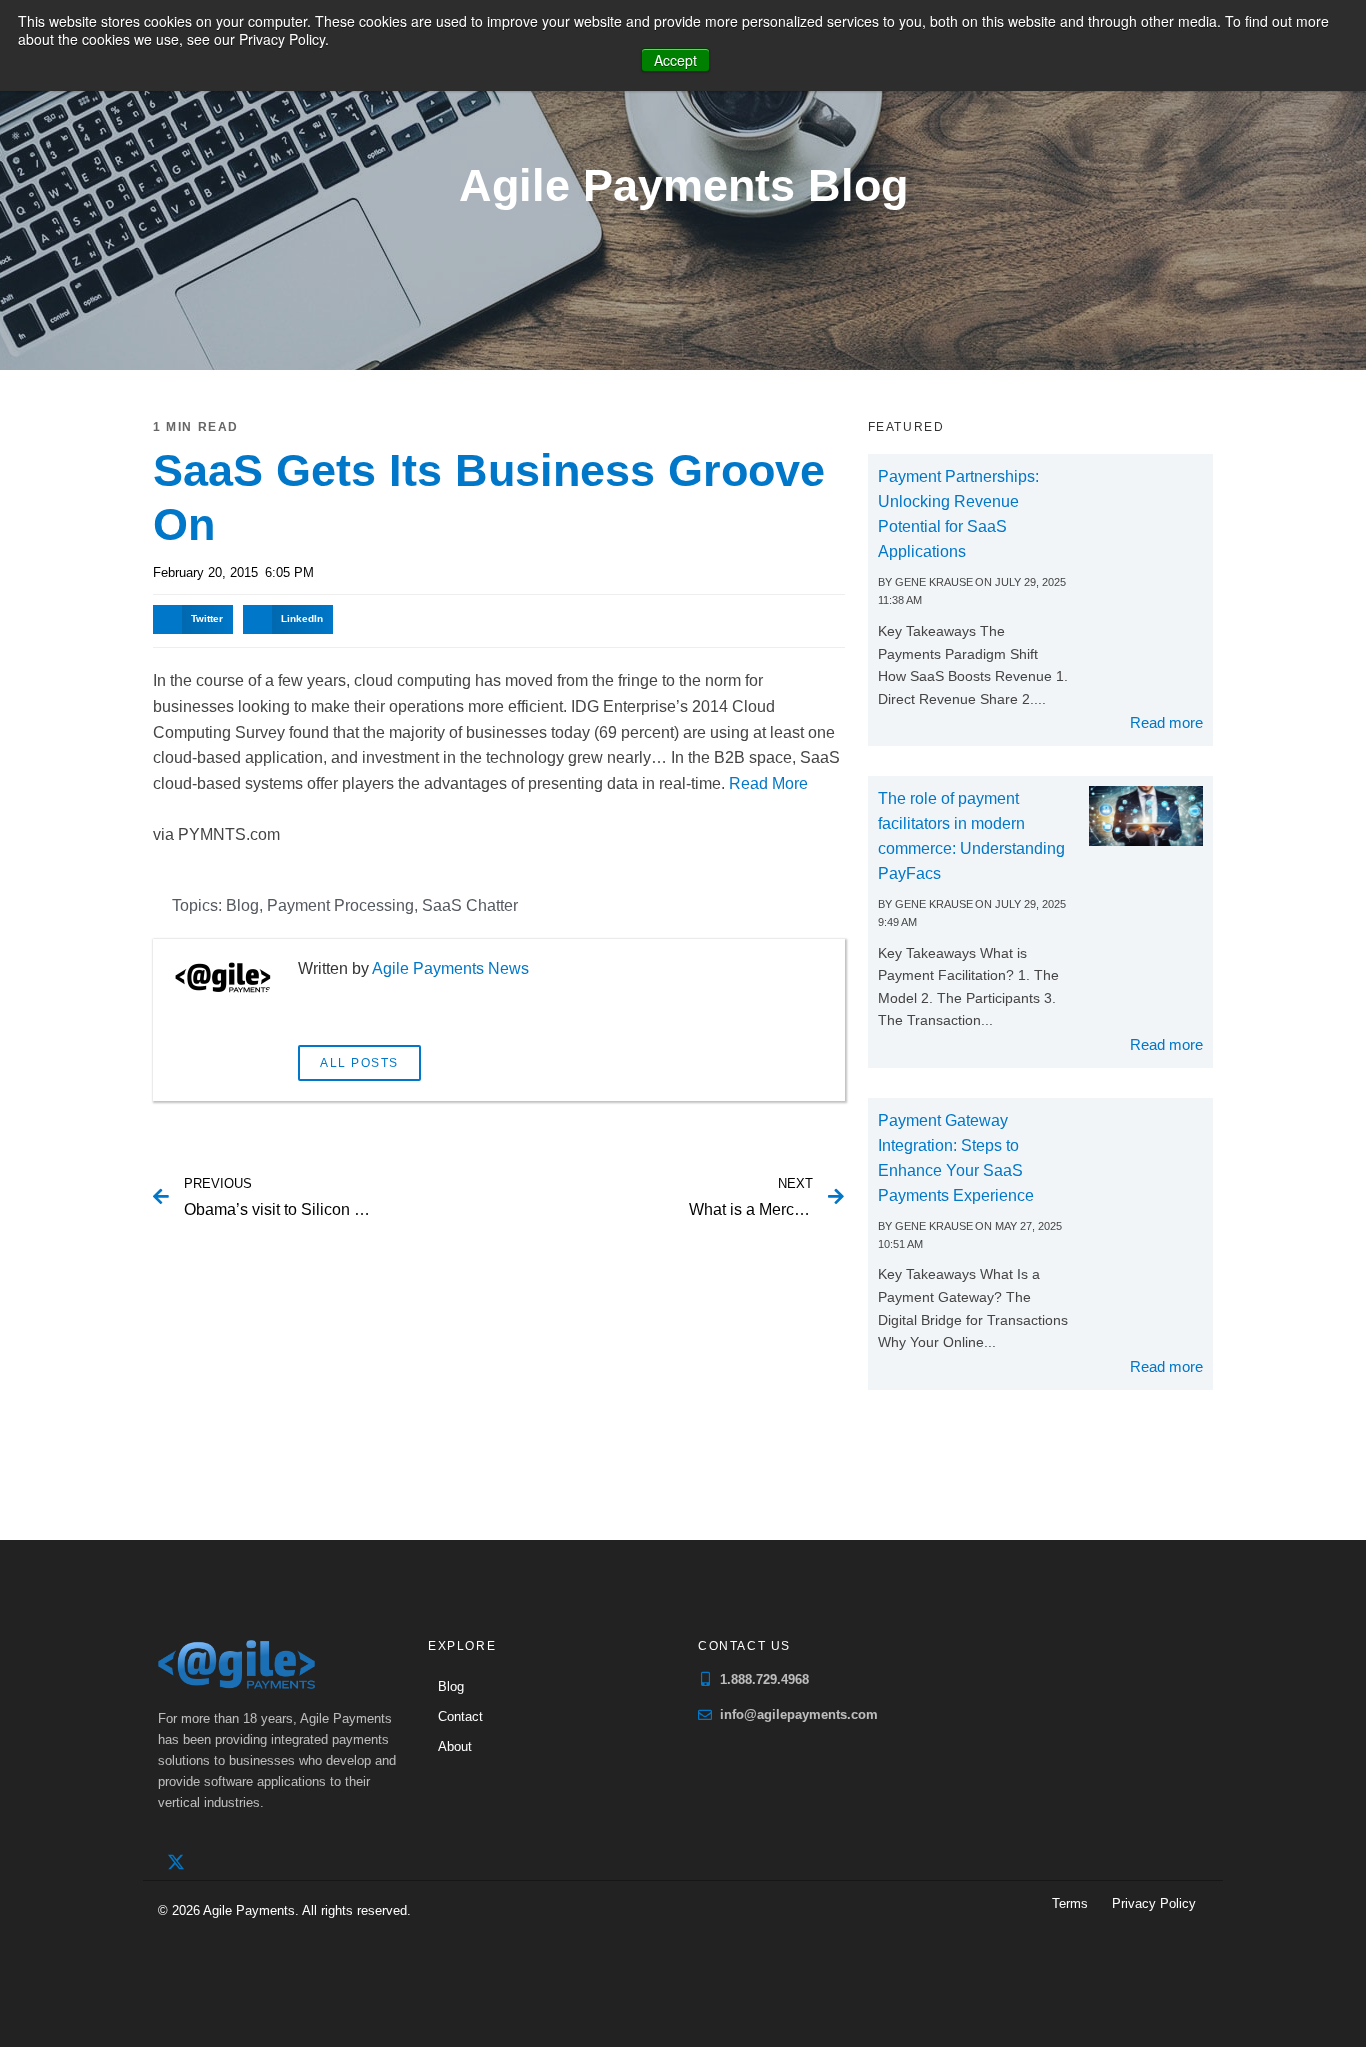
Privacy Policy (1154, 1903)
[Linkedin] (217, 1862)
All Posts (359, 1063)
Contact (460, 1716)
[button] (193, 619)
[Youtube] (258, 1862)
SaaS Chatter (470, 905)
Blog (242, 905)
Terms (1070, 1903)
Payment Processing (340, 905)
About (455, 1746)
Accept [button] (675, 60)
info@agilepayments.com (799, 1714)
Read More (768, 783)
